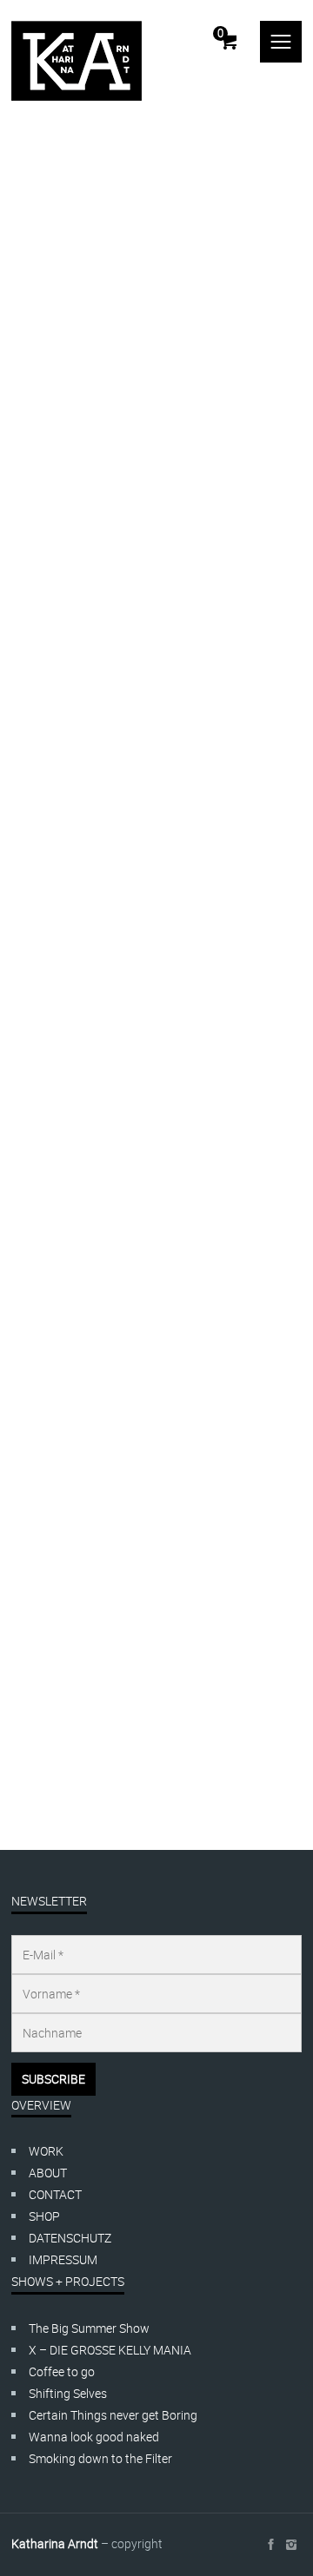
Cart (220, 33)
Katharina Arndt (55, 2543)
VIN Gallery (41, 1532)
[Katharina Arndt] (77, 61)
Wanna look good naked (94, 2437)
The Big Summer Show (89, 2328)
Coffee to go (62, 2371)
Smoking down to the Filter (100, 2458)
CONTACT (55, 2194)
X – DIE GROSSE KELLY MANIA (110, 2350)
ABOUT (48, 2173)
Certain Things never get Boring (113, 2415)
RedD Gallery (46, 1596)
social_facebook (270, 2545)
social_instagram (291, 2545)
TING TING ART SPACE (72, 1467)
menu (281, 42)
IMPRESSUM (63, 2259)
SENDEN (45, 786)
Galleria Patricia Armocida (81, 1660)
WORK (46, 2151)
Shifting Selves (68, 2393)
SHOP (44, 2216)
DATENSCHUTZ (70, 2238)
